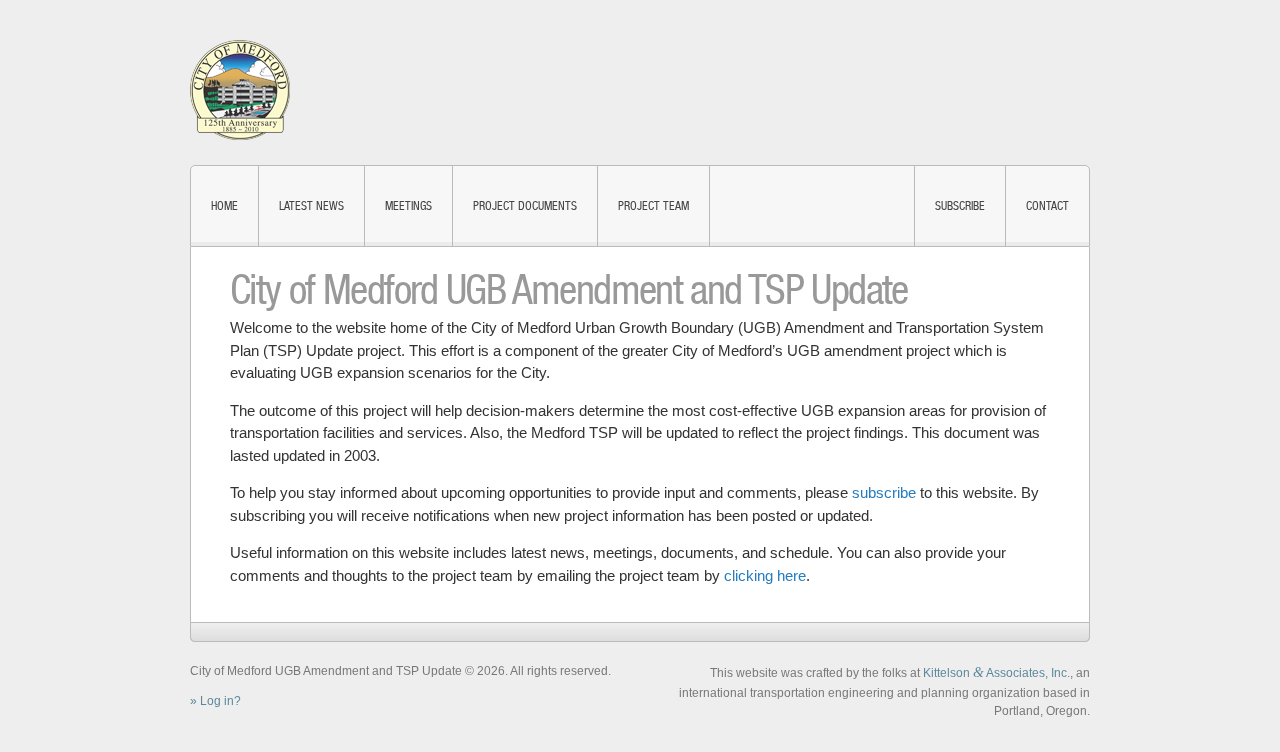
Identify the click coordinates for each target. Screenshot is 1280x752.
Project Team (653, 206)
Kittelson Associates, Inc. (996, 673)
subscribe (884, 492)
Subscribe (960, 206)
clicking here (765, 575)
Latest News (311, 206)
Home (224, 206)
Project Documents (525, 206)
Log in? (220, 701)
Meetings (408, 206)
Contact (1047, 206)
